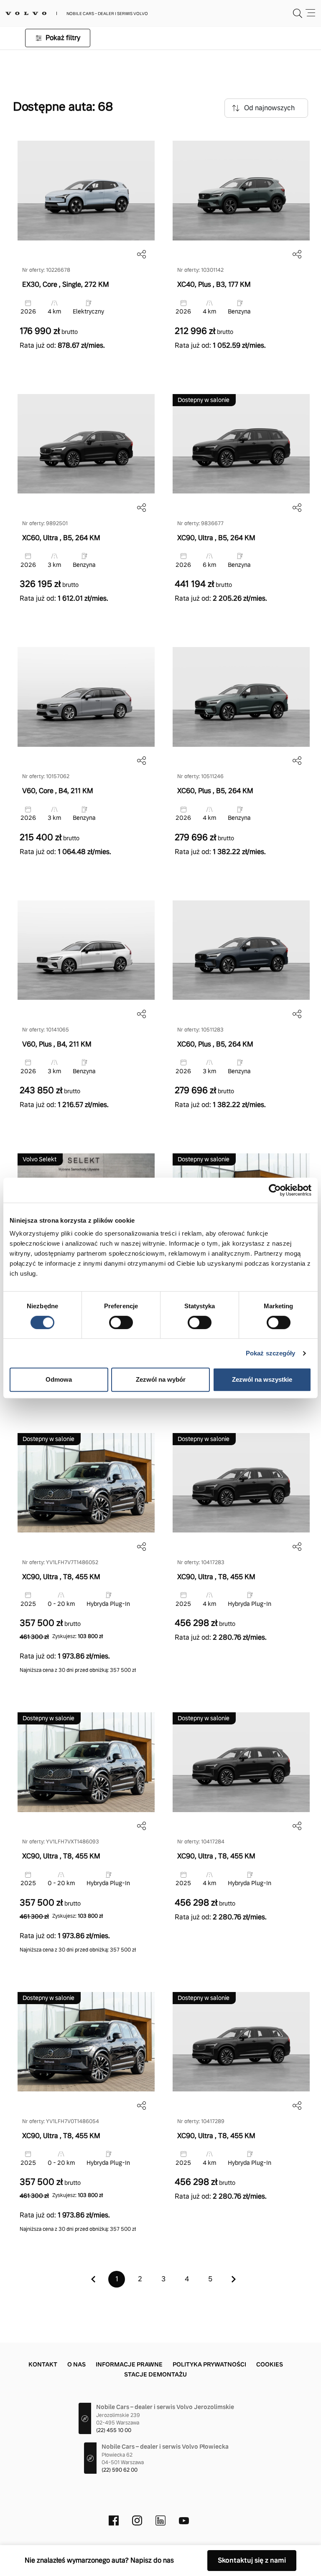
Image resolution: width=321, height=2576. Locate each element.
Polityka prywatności (209, 2364)
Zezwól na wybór (161, 1379)
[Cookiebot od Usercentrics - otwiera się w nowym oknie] (275, 1190)
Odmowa (59, 1379)
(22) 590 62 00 (120, 2470)
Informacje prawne (129, 2364)
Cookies (270, 2364)
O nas (76, 2364)
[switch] (121, 1322)
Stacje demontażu (155, 2374)
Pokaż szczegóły (271, 1353)
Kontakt (43, 2364)
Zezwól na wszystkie (262, 1379)
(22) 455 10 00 (114, 2430)
